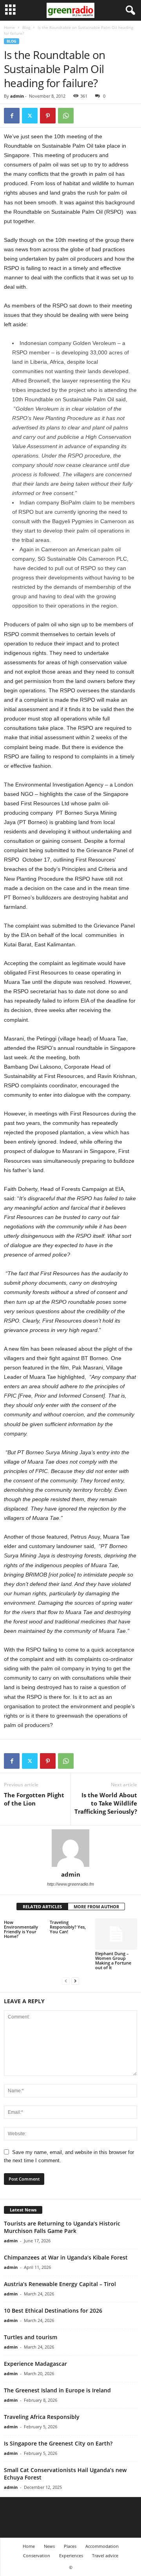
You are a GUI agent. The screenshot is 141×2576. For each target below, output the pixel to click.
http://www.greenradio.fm (70, 1884)
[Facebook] (12, 116)
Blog (26, 27)
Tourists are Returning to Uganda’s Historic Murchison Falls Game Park (62, 2227)
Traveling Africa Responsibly (42, 2417)
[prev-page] (66, 1981)
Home (9, 27)
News (49, 2546)
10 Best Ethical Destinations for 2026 (53, 2311)
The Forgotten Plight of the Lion (34, 1799)
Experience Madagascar (35, 2364)
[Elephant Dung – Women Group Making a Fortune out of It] (116, 1934)
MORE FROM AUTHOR (96, 1907)
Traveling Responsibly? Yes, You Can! (68, 1927)
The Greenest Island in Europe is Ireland (57, 2390)
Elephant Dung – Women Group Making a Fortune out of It (113, 1960)
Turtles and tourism (31, 2337)
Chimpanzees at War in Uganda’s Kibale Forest (66, 2257)
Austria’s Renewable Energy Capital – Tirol (60, 2284)
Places (70, 2546)
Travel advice (105, 2555)
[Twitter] (30, 116)
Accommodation (102, 2546)
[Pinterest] (48, 116)
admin (17, 96)
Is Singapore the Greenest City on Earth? (58, 2443)
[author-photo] (70, 1848)
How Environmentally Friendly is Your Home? (21, 1929)
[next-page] (75, 1981)
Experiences (71, 2555)
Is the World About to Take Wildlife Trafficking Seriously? (106, 1803)
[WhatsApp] (66, 116)
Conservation (37, 2555)
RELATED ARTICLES (42, 1907)
